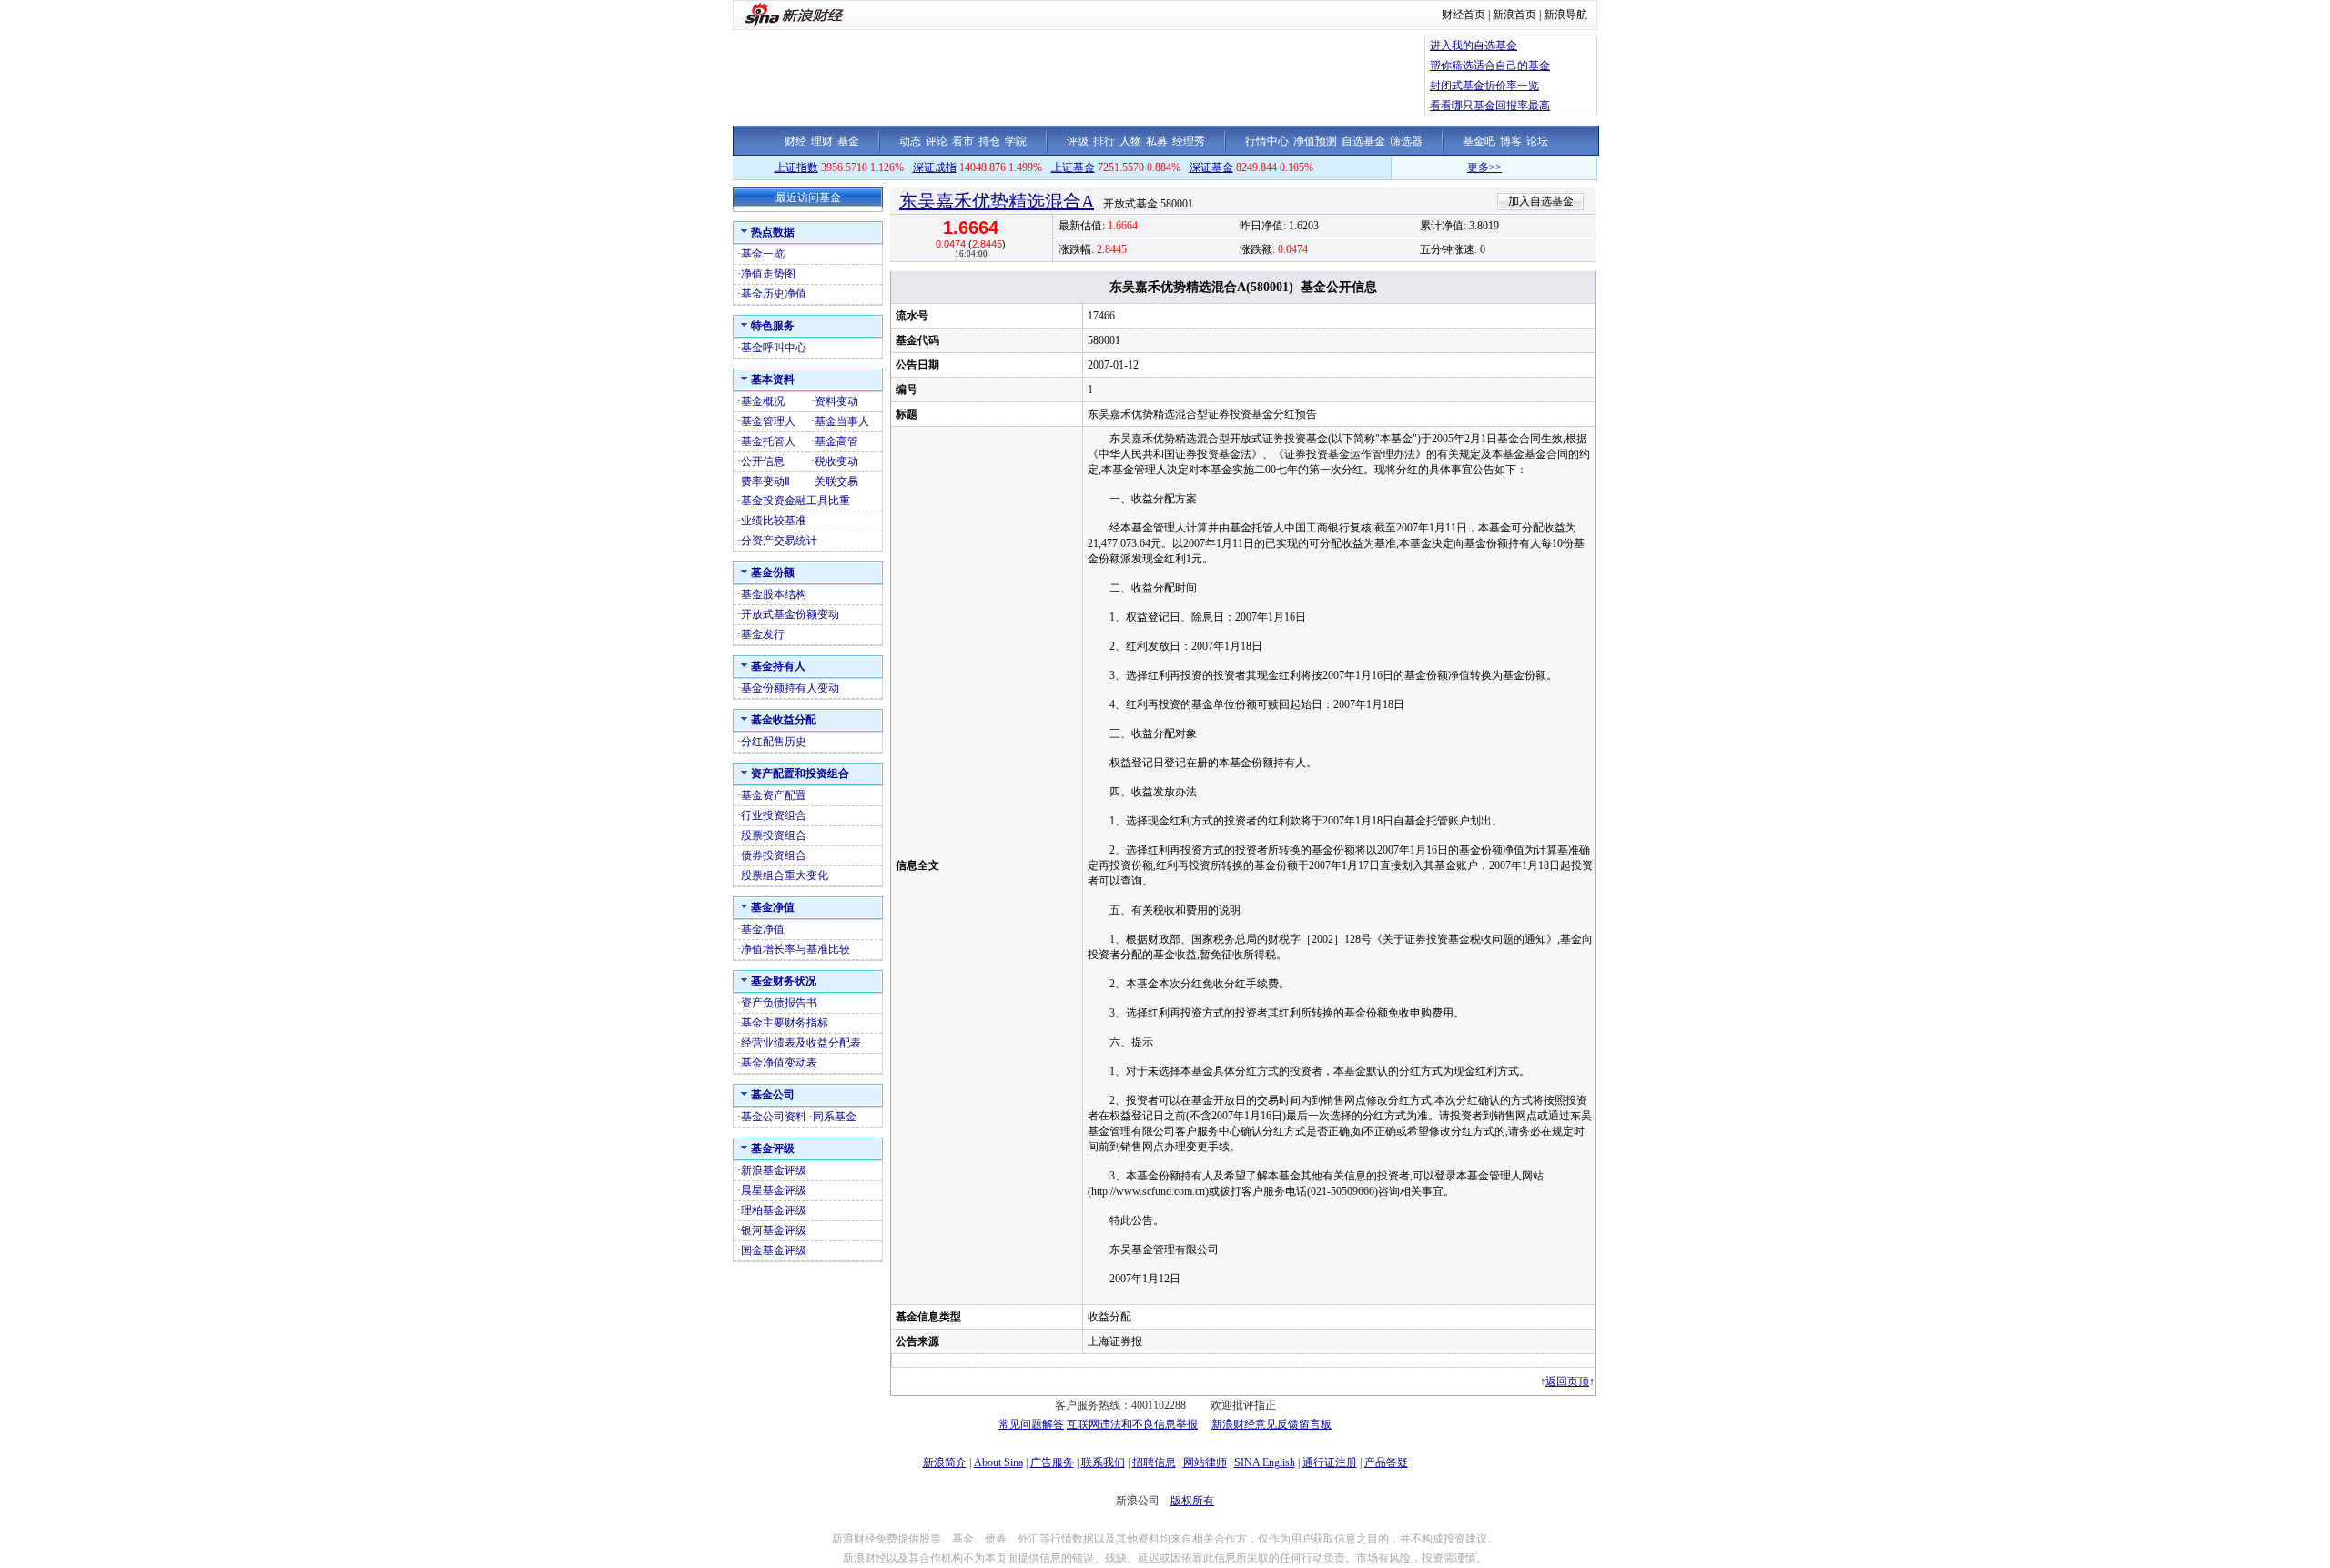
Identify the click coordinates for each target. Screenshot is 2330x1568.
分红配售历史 (774, 742)
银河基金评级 (774, 1230)
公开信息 (763, 461)
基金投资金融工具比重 (795, 501)
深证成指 (935, 167)
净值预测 (1315, 141)
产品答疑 (1386, 1462)
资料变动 (836, 401)
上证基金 (1073, 167)
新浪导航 (1565, 15)
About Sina (998, 1462)
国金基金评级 (774, 1250)
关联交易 (836, 481)
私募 (1157, 141)
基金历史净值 (774, 294)
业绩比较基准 (774, 521)
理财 (822, 141)
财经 (795, 141)
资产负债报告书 (779, 1003)
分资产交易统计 (779, 541)
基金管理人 (768, 421)
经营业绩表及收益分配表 (801, 1043)
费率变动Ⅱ (765, 481)
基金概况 (763, 401)
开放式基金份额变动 (790, 614)
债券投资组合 (774, 855)
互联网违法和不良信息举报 (1132, 1424)
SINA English (1265, 1462)
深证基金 (1211, 167)
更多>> (1453, 167)
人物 (1130, 141)
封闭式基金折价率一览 (1484, 86)
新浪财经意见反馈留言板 (1271, 1424)
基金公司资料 (774, 1117)
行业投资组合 (774, 815)
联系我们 (1103, 1462)
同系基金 (835, 1117)
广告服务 (1052, 1462)
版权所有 (1192, 1501)
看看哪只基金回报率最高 (1490, 106)
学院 (1016, 141)
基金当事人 (842, 421)
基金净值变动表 (779, 1063)
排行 (1104, 141)
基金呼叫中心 (774, 348)
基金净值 (763, 929)
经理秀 (1189, 141)
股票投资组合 (774, 835)
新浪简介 (945, 1462)
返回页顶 (1567, 1381)
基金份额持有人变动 (790, 688)
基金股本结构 (774, 594)
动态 (910, 141)
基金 (848, 141)
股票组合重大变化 (785, 875)
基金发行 (763, 634)
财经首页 (1464, 15)
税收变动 (836, 461)
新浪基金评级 (774, 1170)
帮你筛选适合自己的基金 (1490, 66)
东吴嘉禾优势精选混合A (997, 201)
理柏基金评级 (774, 1210)
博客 (1511, 141)
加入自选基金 (1541, 201)
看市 (963, 141)
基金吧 (1479, 141)
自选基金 (1363, 141)
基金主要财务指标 (785, 1023)
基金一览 (763, 254)
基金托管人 (768, 441)
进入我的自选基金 (1474, 46)
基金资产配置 (774, 795)
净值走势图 (768, 274)
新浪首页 (1514, 15)
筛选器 (1406, 141)
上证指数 (796, 167)
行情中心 (1267, 141)
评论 (937, 141)
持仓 (989, 141)
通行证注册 (1330, 1462)
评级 (1078, 141)
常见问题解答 (1031, 1424)
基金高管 (836, 441)
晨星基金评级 (774, 1190)
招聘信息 (1154, 1462)
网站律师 (1205, 1462)
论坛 (1537, 141)
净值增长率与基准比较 (795, 949)
